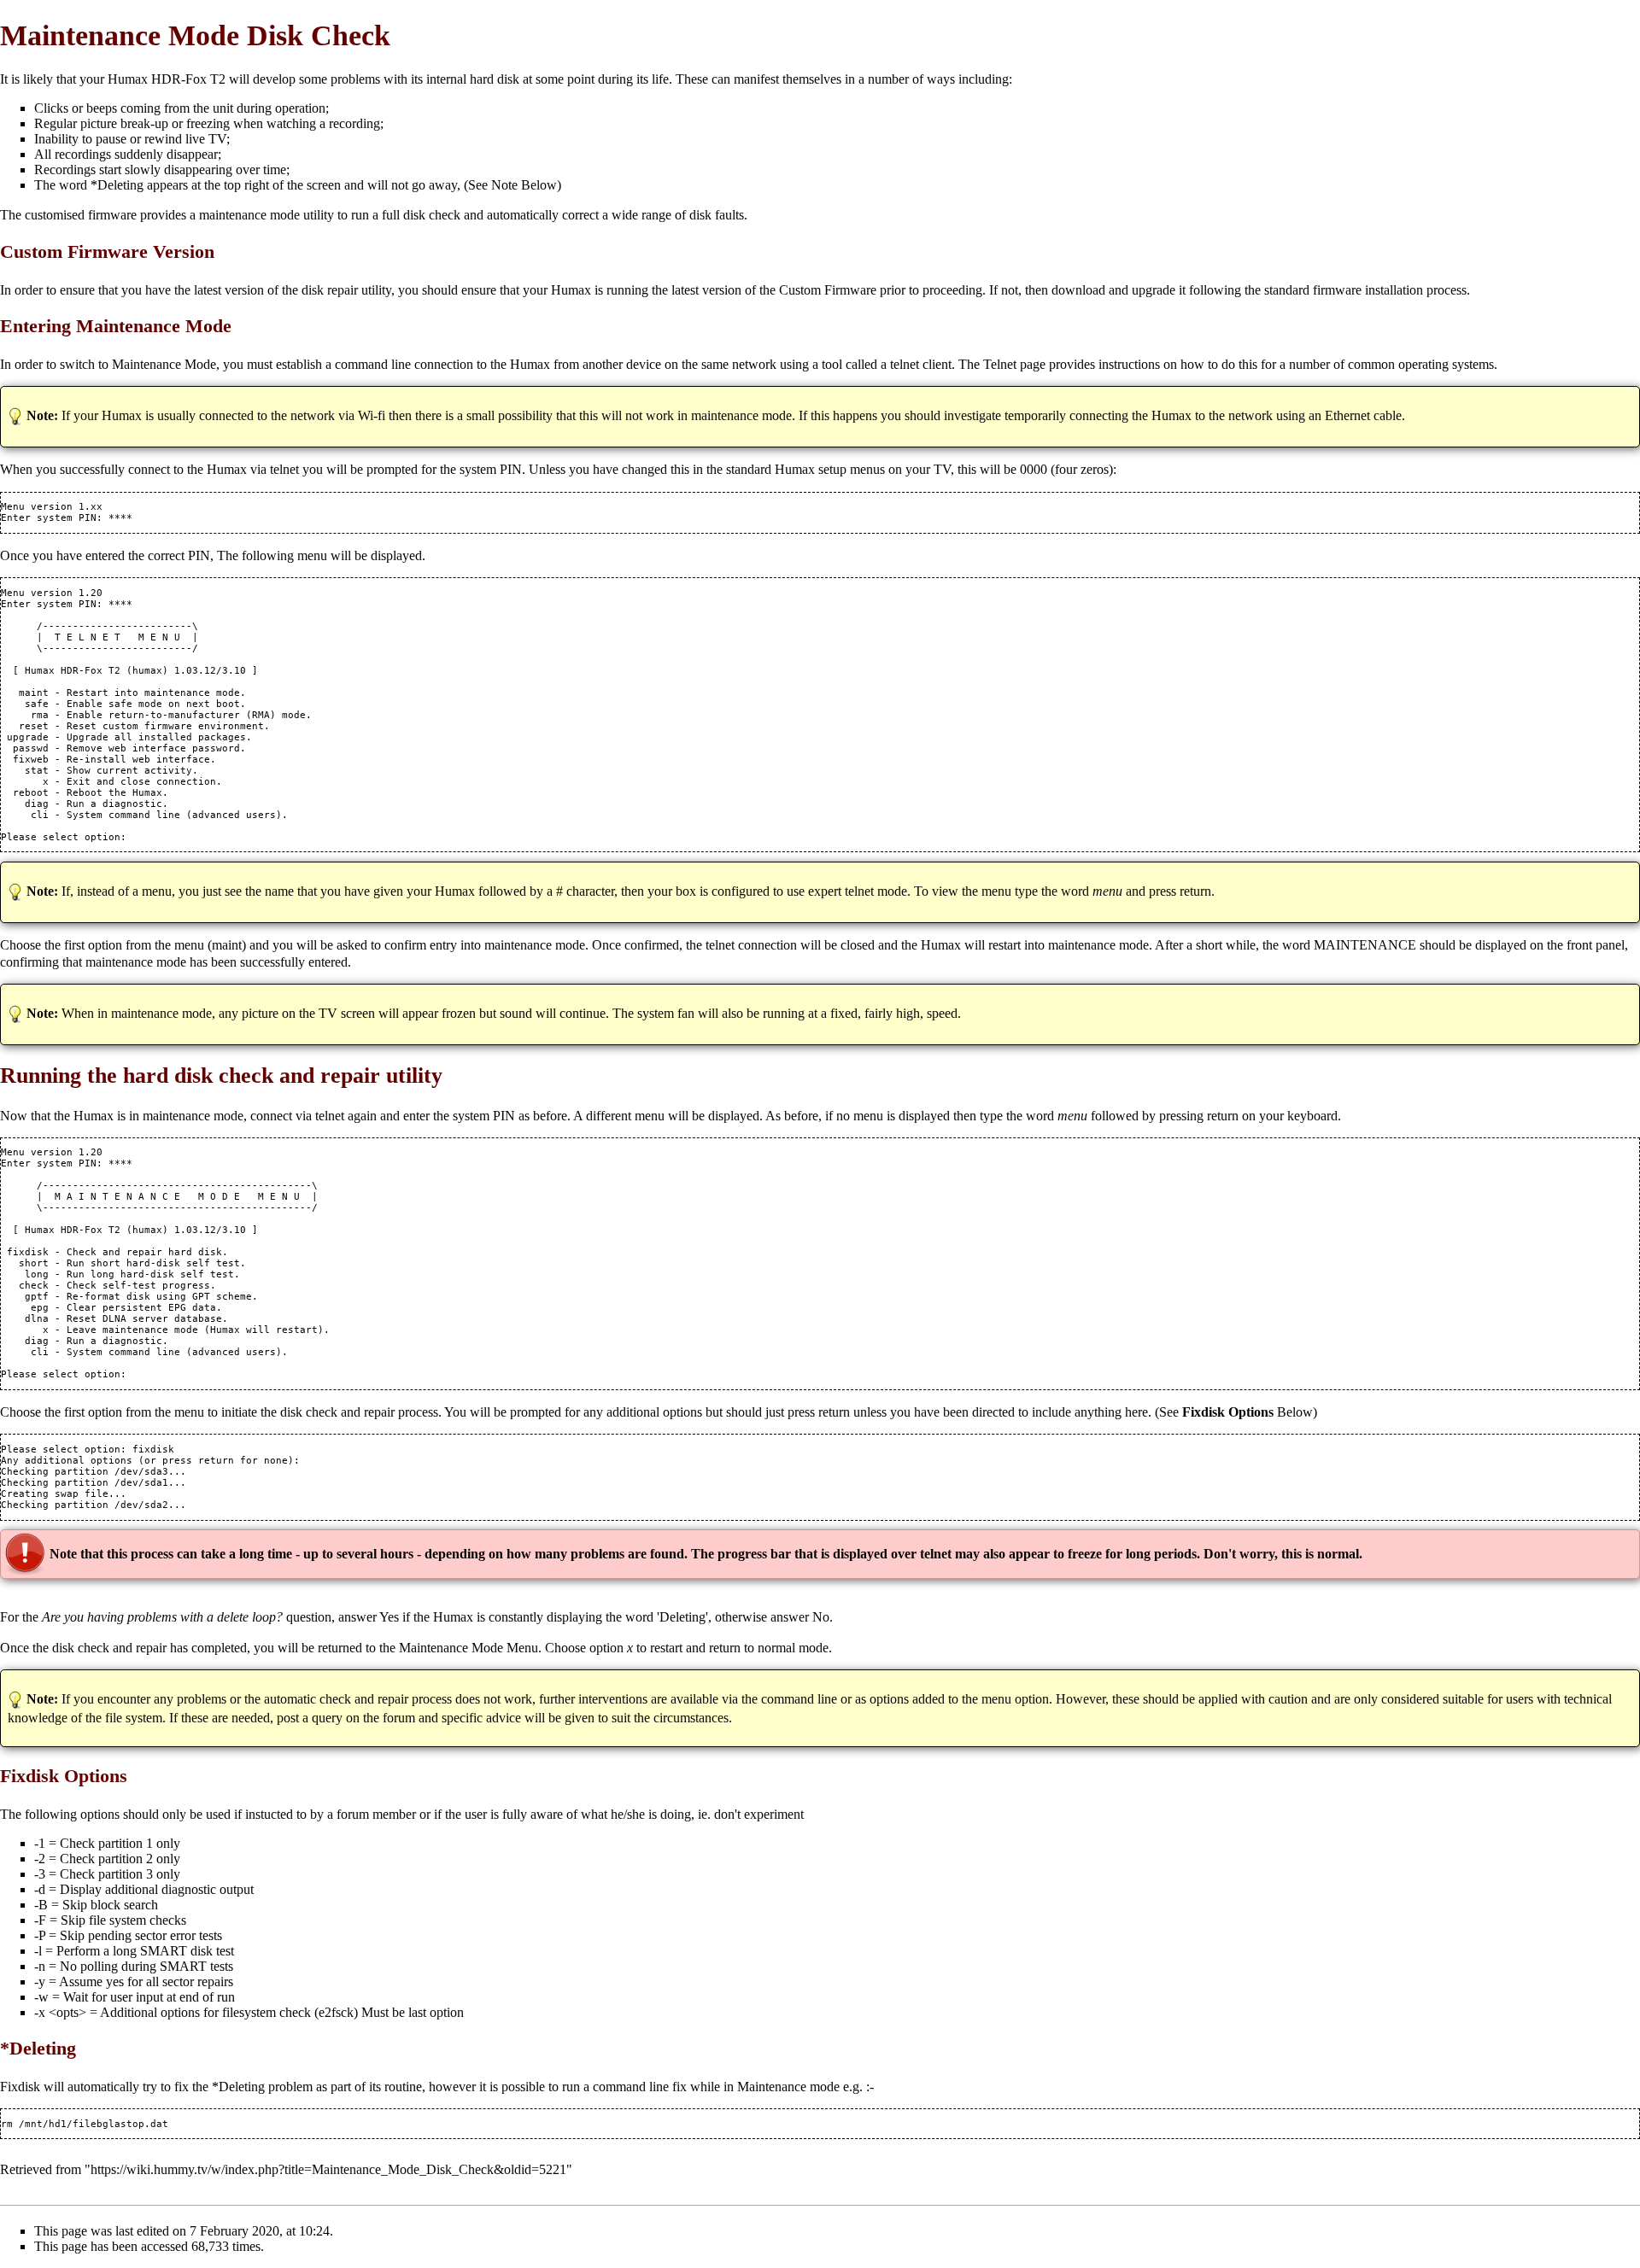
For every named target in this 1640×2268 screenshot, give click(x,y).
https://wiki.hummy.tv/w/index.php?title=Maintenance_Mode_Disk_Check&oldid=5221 (328, 2169)
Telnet (1000, 364)
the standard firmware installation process (1356, 290)
